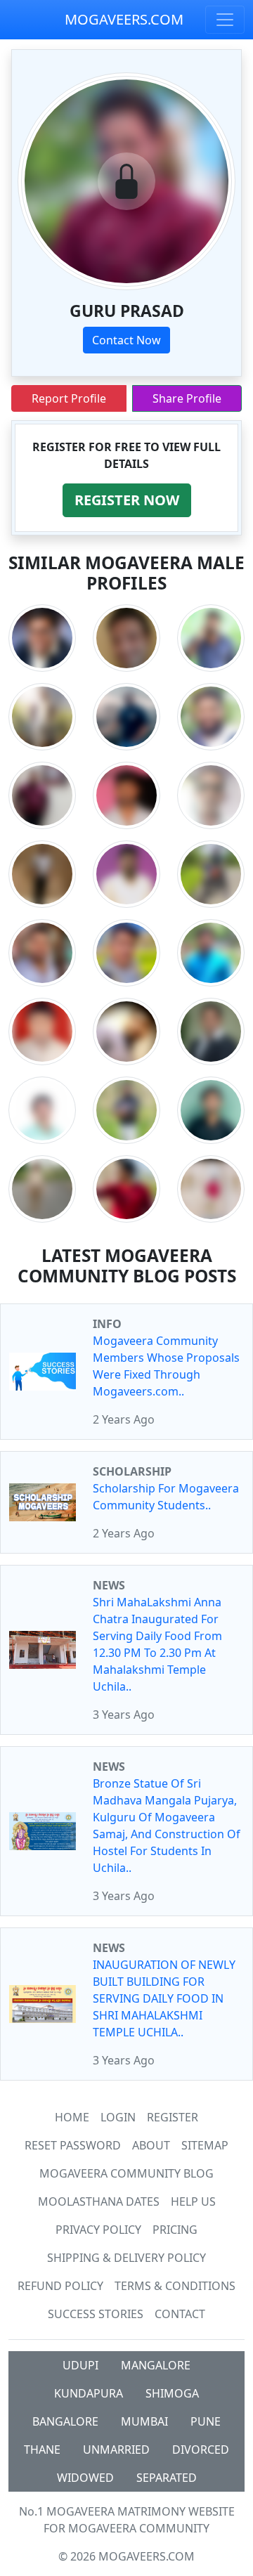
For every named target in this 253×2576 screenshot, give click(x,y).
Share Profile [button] (187, 398)
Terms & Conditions (175, 2286)
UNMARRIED (116, 2450)
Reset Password (73, 2145)
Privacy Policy (98, 2230)
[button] (127, 500)
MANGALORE (156, 2365)
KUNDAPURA (89, 2393)
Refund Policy (60, 2286)
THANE (42, 2450)
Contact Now (126, 340)
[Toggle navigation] (225, 20)
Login (118, 2117)
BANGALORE (65, 2421)
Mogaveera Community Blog (126, 2173)
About (151, 2145)
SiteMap (205, 2145)
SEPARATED (167, 2478)
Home (72, 2117)
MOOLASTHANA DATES (99, 2201)
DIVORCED (201, 2450)
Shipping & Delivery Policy (126, 2258)
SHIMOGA (172, 2393)
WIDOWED (85, 2478)
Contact (180, 2314)
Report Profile (69, 398)
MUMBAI (144, 2421)
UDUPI (80, 2365)
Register (173, 2117)
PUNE (206, 2421)
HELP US (193, 2201)
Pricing (175, 2230)
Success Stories (96, 2314)
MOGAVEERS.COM (124, 19)
